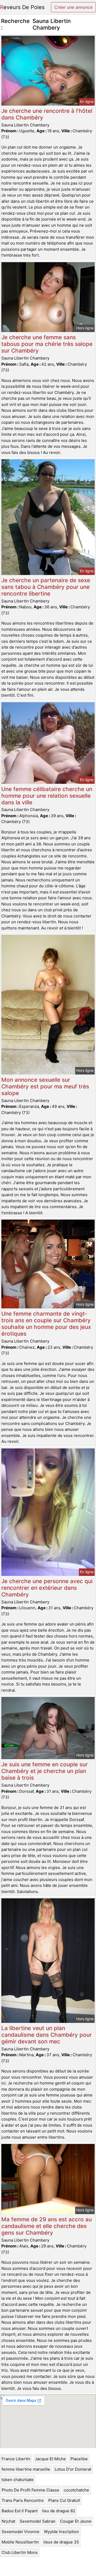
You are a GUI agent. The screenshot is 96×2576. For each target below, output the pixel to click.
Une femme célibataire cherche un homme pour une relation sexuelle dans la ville (47, 796)
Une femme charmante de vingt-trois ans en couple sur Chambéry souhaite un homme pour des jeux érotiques (46, 1324)
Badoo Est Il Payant (20, 2511)
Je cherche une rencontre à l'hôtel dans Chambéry (47, 114)
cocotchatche (76, 2490)
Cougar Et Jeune (76, 2521)
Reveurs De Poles (22, 7)
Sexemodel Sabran (38, 2521)
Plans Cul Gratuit (64, 2500)
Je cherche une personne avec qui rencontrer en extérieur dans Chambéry (47, 1588)
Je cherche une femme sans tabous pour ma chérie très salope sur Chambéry (47, 344)
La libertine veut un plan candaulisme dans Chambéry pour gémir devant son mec (47, 2035)
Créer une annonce (73, 7)
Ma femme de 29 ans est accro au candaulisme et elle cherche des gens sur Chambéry (47, 2226)
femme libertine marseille (26, 2469)
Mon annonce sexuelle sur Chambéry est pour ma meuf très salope (45, 1086)
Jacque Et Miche (50, 2459)
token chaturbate (18, 2480)
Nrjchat (8, 2521)
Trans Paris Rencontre (23, 2500)
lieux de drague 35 (61, 2542)
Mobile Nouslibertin (20, 2542)
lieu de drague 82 (59, 2511)
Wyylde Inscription (61, 2532)
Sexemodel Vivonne (21, 2532)
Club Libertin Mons (20, 2552)
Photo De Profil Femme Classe (30, 2490)
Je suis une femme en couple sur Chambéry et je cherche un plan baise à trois (45, 1771)
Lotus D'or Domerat (73, 2469)
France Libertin (16, 2459)
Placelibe (79, 2459)
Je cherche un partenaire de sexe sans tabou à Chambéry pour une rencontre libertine (46, 587)
